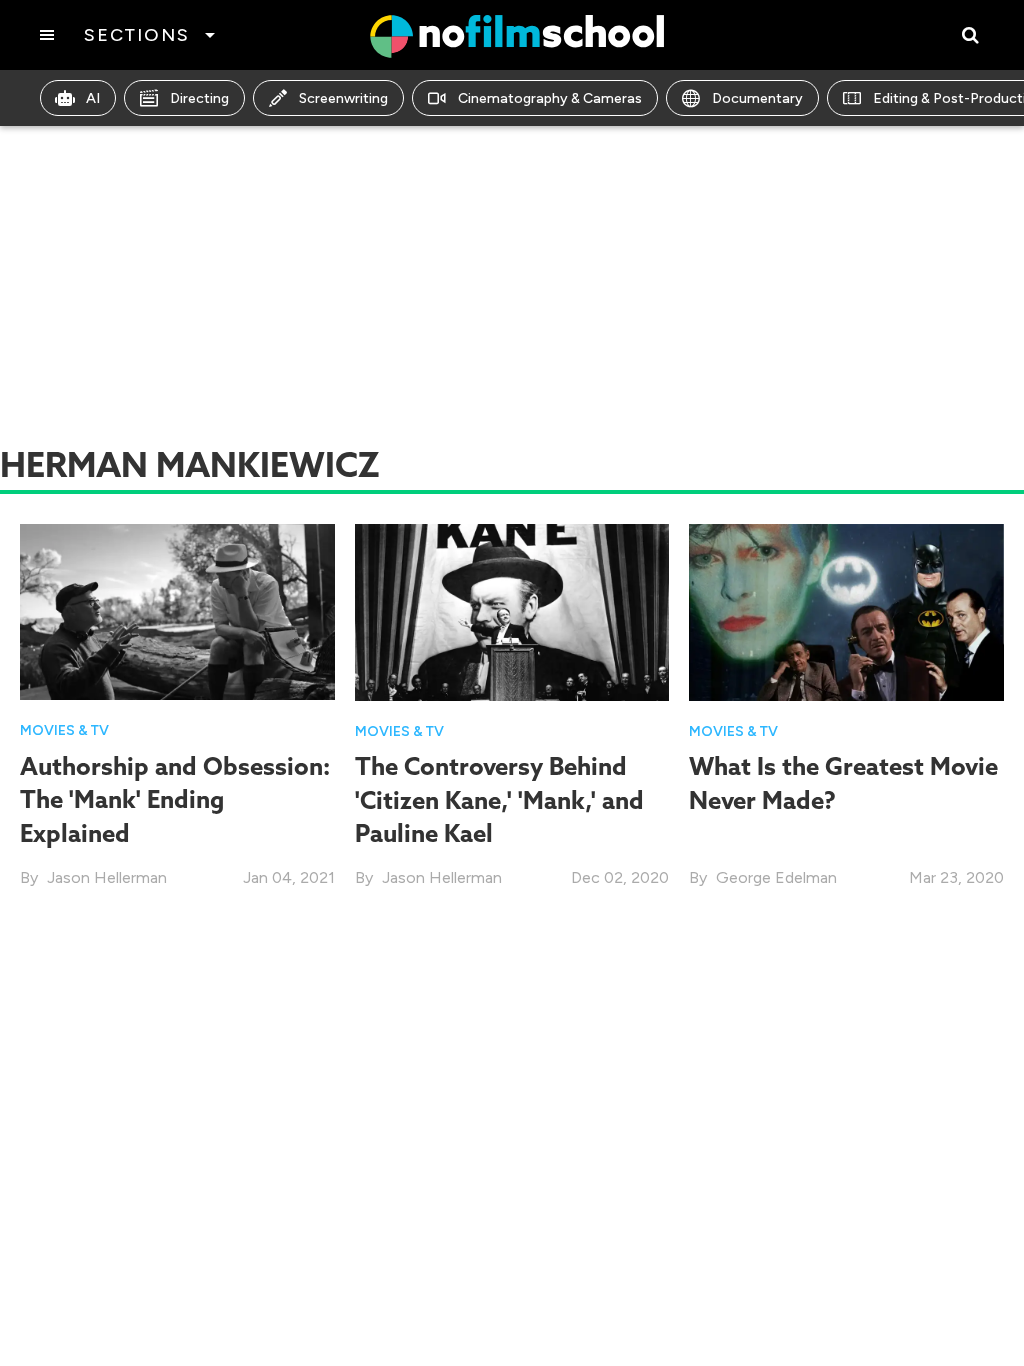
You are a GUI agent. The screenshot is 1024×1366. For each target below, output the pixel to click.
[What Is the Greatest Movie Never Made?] (846, 610)
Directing (199, 98)
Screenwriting (343, 98)
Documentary (757, 98)
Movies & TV (64, 730)
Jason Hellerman (107, 877)
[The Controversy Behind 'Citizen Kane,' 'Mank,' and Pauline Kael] (512, 610)
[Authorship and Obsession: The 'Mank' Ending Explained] (177, 610)
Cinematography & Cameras (550, 98)
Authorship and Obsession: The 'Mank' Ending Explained (175, 799)
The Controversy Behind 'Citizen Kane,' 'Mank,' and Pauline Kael (499, 799)
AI (93, 98)
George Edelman (776, 877)
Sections (136, 35)
